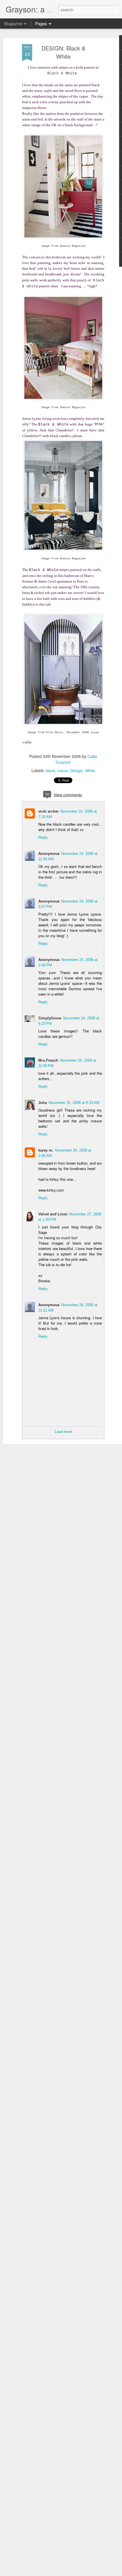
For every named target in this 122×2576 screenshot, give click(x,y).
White (90, 771)
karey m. (46, 1150)
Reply (43, 837)
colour (63, 771)
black (50, 771)
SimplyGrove (50, 1018)
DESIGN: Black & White (63, 52)
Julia (43, 1103)
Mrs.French (48, 1060)
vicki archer (49, 811)
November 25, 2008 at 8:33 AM (74, 1103)
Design (77, 771)
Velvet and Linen (53, 1214)
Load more (63, 1432)
